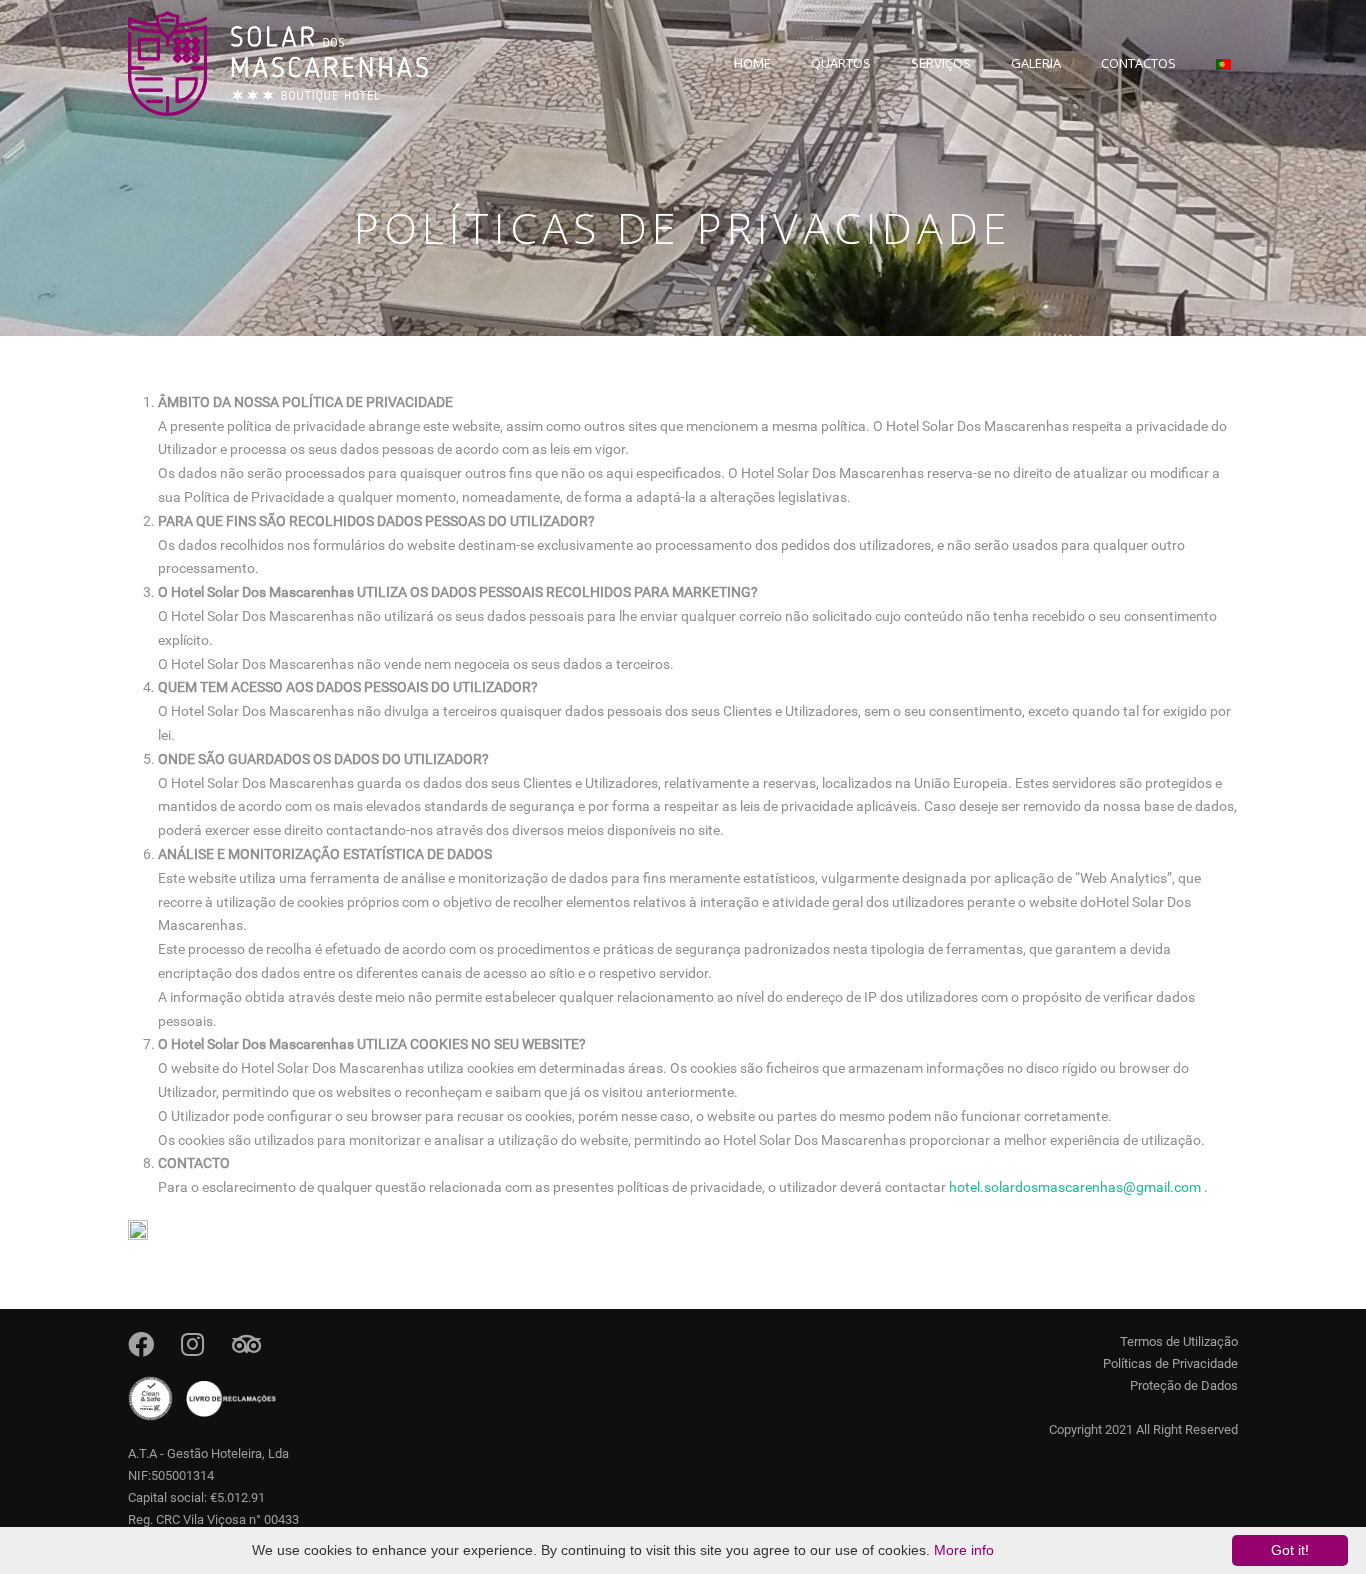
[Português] (1224, 75)
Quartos (841, 63)
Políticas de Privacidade (1170, 1363)
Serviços (941, 63)
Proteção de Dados (1184, 1385)
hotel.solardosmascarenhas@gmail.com (1075, 1187)
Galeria (1036, 63)
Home (752, 63)
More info (964, 1550)
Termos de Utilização (1179, 1341)
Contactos (1138, 63)
